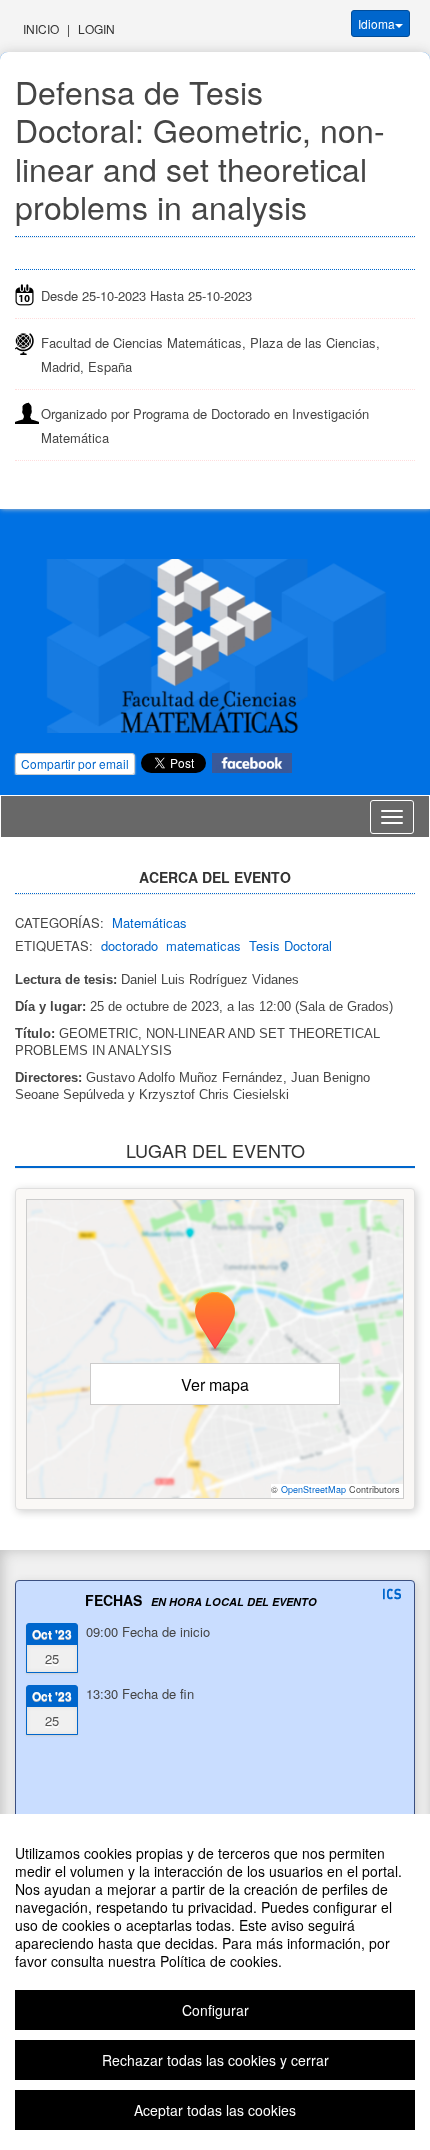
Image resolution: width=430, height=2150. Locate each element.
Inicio (41, 28)
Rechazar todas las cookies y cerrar (215, 2060)
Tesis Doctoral (290, 945)
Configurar (215, 2010)
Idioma (376, 23)
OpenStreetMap (313, 1489)
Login (96, 28)
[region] (215, 1982)
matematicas (203, 945)
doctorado (129, 945)
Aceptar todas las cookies (215, 2110)
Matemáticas (149, 922)
